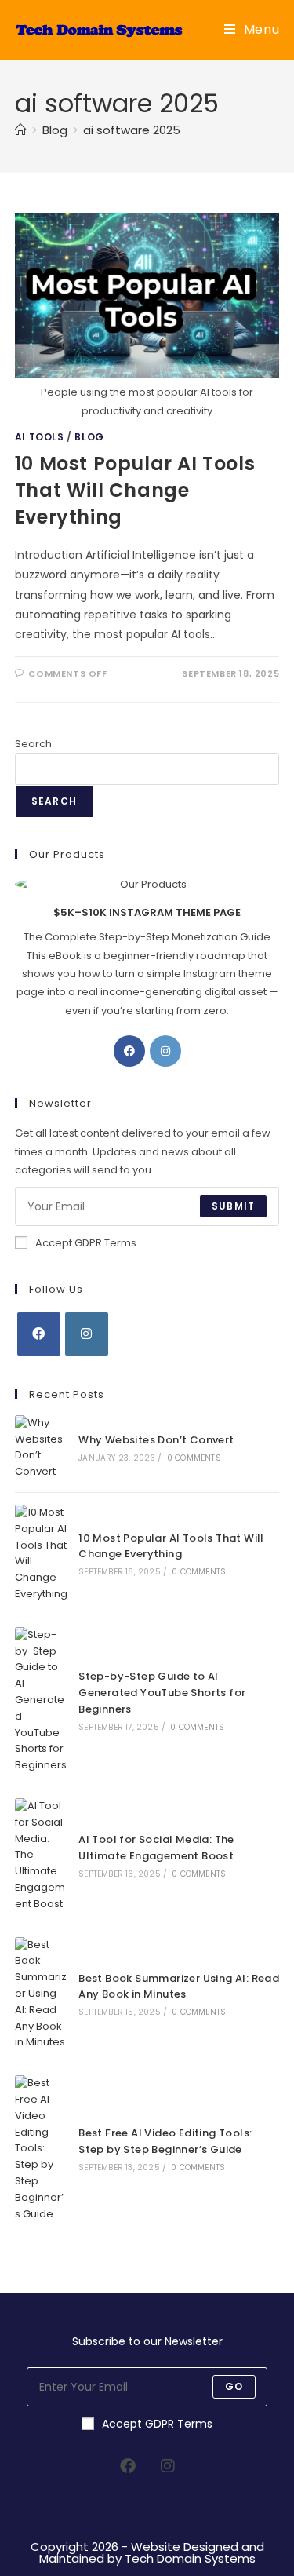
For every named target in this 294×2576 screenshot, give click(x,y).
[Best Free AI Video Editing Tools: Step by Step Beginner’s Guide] (42, 2149)
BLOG (89, 437)
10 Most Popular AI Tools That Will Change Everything (135, 490)
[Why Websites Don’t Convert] (42, 1448)
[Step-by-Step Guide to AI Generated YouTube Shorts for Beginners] (42, 1700)
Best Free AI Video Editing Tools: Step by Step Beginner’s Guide (165, 2141)
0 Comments (194, 1458)
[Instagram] (165, 1051)
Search (33, 744)
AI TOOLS (40, 437)
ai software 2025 (132, 130)
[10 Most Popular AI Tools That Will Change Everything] (42, 1554)
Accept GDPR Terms (86, 1243)
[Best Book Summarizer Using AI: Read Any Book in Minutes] (42, 1994)
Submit (233, 1206)
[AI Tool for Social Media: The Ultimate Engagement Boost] (42, 1855)
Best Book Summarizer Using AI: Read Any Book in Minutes (179, 1987)
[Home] (21, 130)
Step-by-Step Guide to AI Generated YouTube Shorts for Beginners (162, 1693)
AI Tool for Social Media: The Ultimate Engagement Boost (156, 1848)
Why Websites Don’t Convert (156, 1440)
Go (234, 2386)
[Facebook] (129, 1051)
